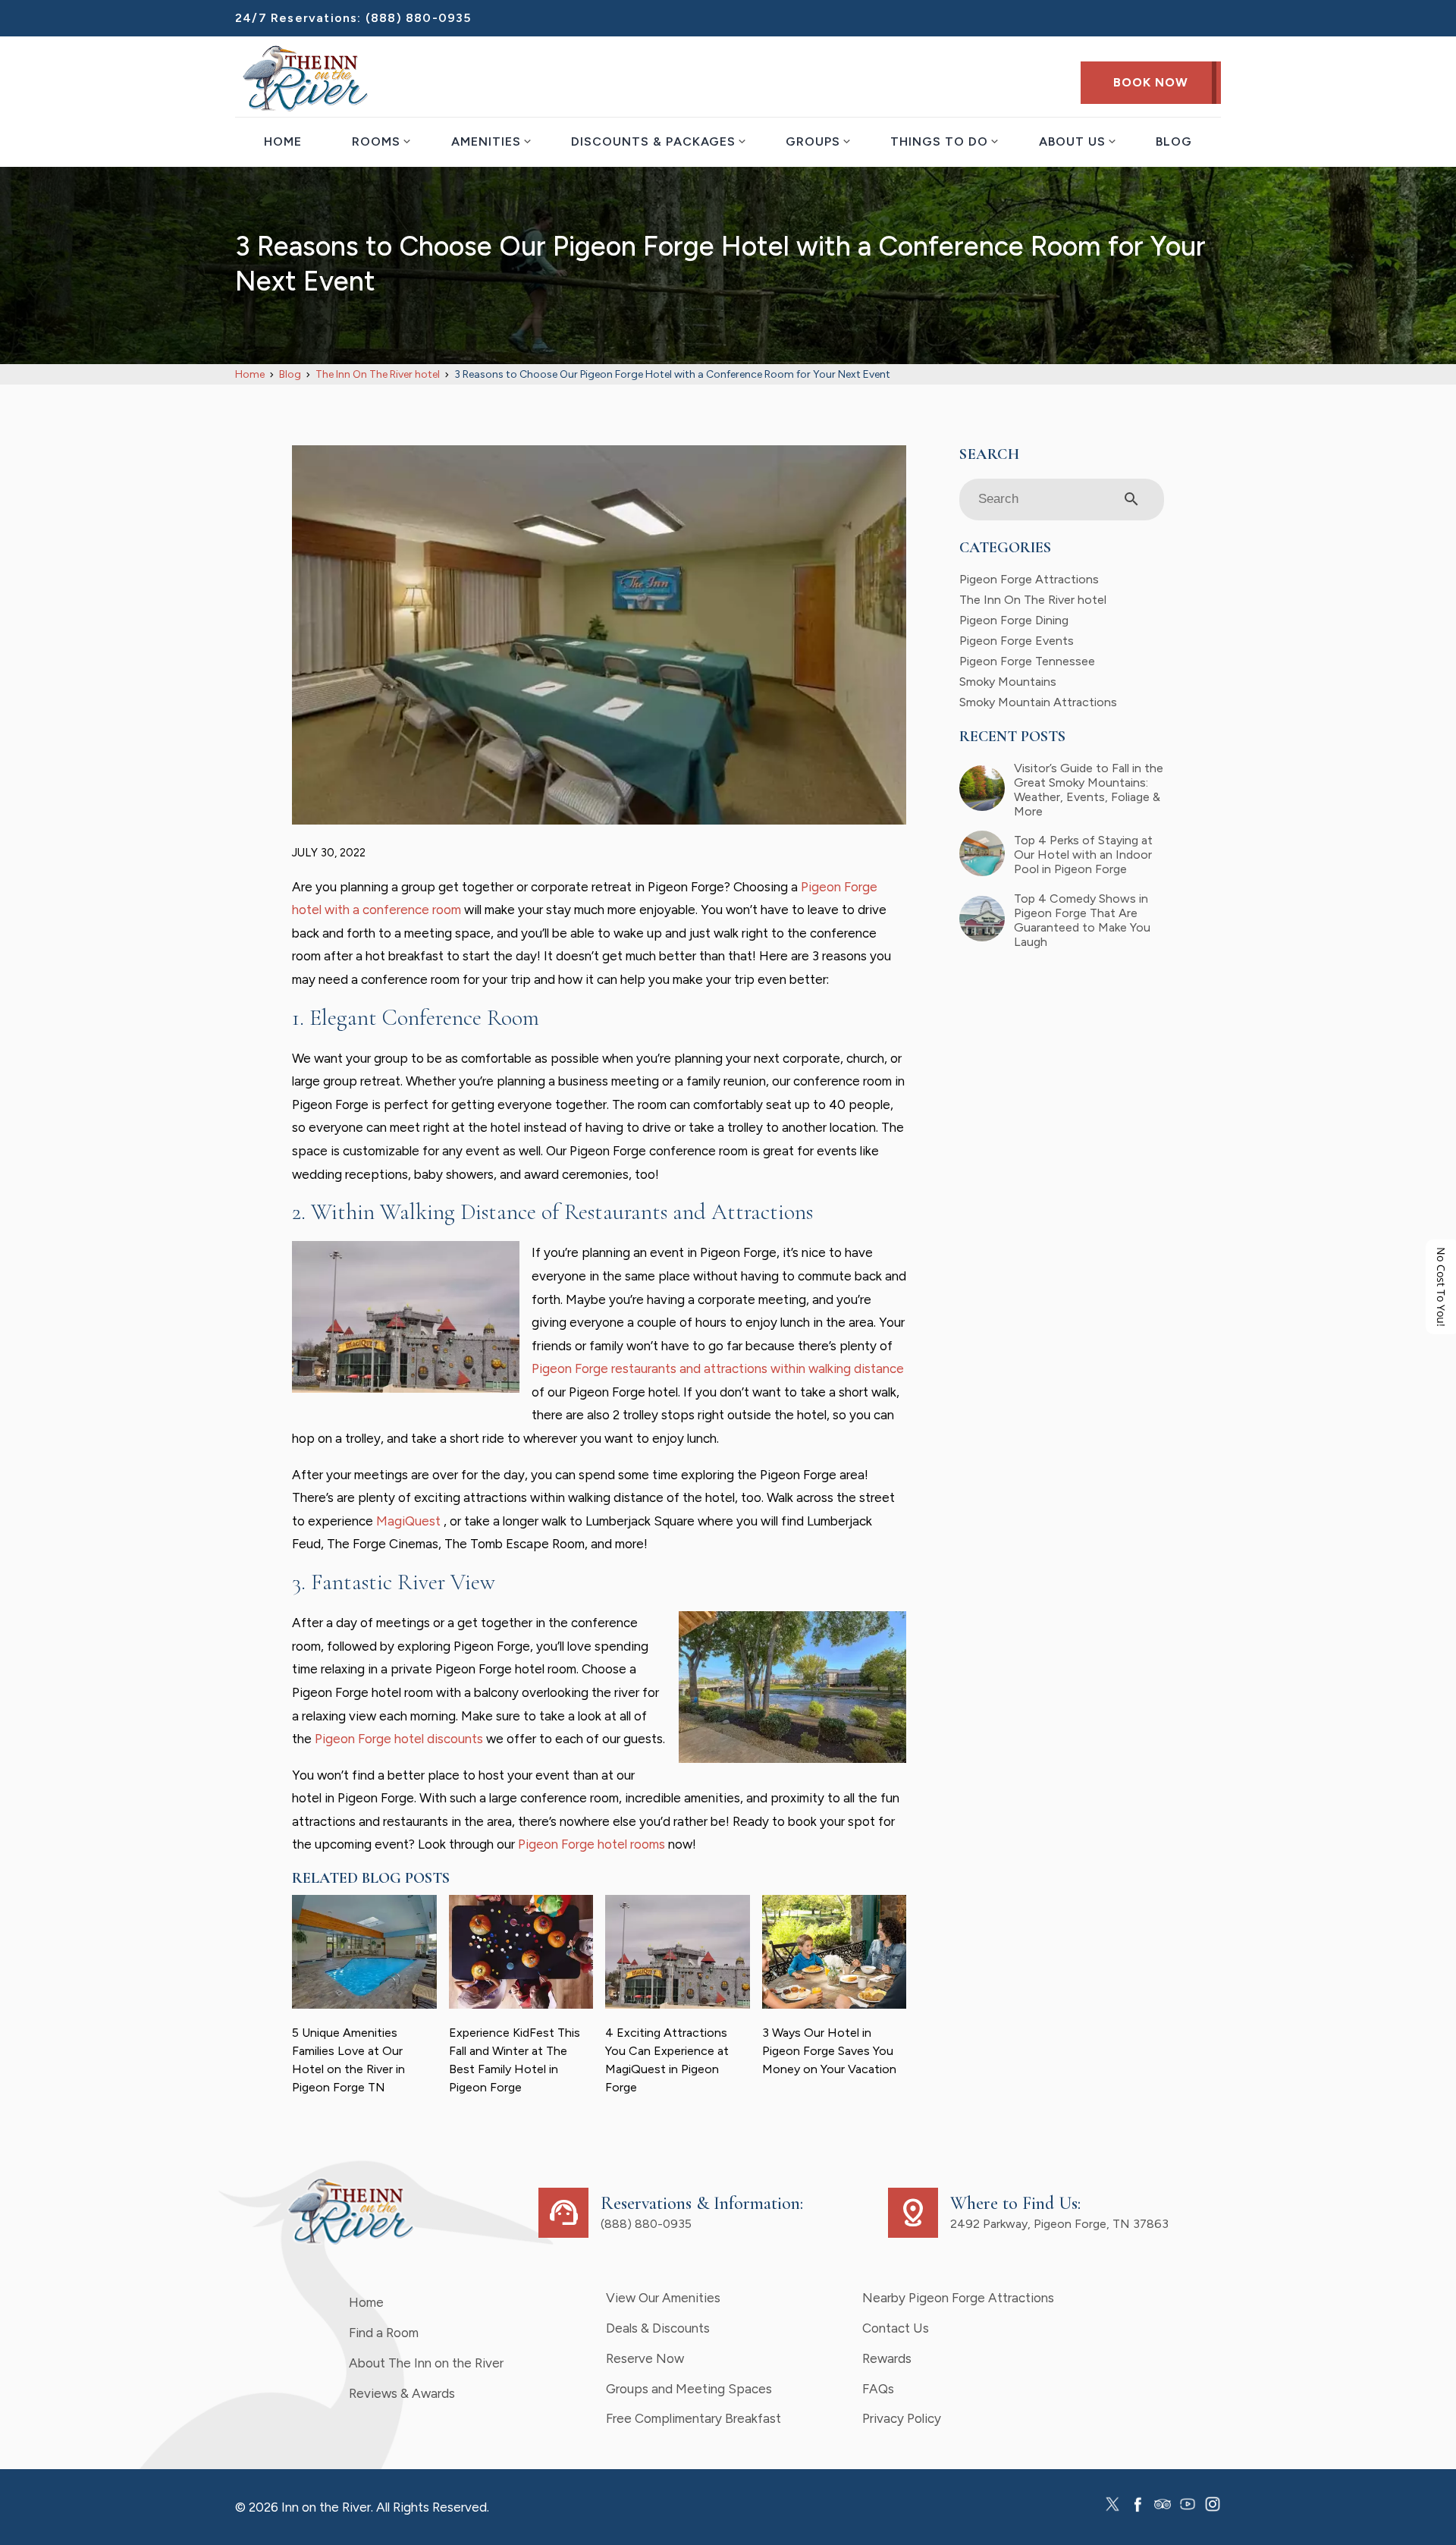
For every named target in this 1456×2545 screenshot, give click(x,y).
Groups (813, 141)
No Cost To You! (1441, 1287)
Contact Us (896, 2328)
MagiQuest (410, 1521)
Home (283, 141)
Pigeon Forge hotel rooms (591, 1844)
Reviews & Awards (402, 2393)
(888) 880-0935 (419, 18)
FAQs (878, 2389)
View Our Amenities (663, 2298)
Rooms (376, 141)
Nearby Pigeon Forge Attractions (958, 2298)
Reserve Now (645, 2358)
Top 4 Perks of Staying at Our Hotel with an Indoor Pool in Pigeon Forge (1083, 855)
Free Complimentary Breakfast (693, 2418)
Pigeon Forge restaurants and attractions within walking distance (718, 1368)
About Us (1072, 141)
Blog (1174, 141)
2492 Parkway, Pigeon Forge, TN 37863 (1059, 2224)
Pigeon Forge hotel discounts (399, 1739)
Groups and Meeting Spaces (689, 2389)
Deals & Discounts (658, 2328)
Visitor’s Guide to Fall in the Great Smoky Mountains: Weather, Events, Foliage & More (1089, 790)
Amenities (486, 141)
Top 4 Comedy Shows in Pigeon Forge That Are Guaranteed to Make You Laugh (1082, 920)
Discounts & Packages (653, 141)
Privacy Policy (902, 2418)
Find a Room (384, 2333)
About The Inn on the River (426, 2363)
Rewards (887, 2358)
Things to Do (939, 141)
